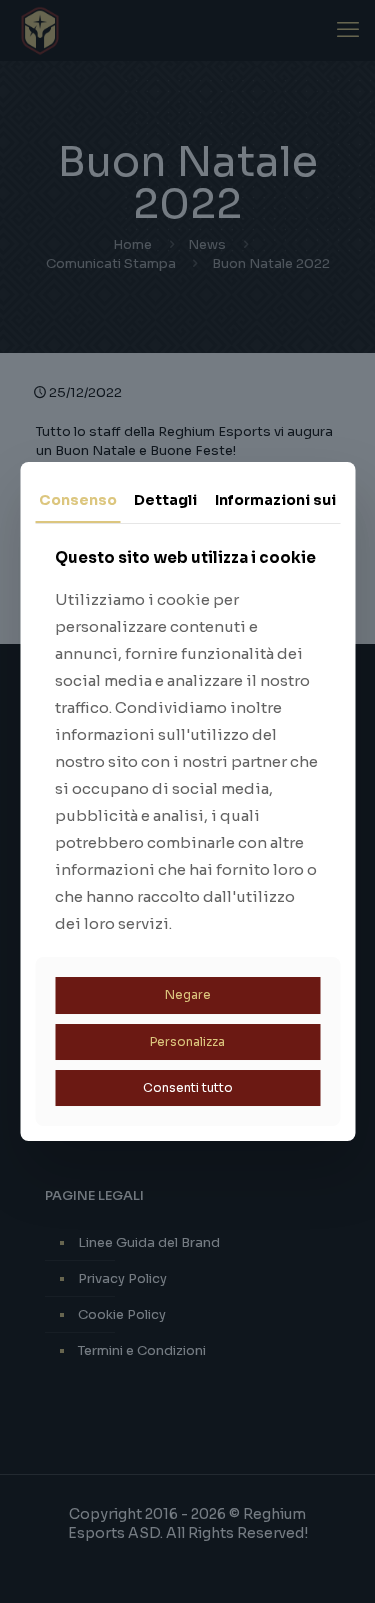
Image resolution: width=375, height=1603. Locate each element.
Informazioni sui (275, 500)
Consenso (78, 500)
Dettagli (165, 500)
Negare (188, 994)
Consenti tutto (188, 1087)
